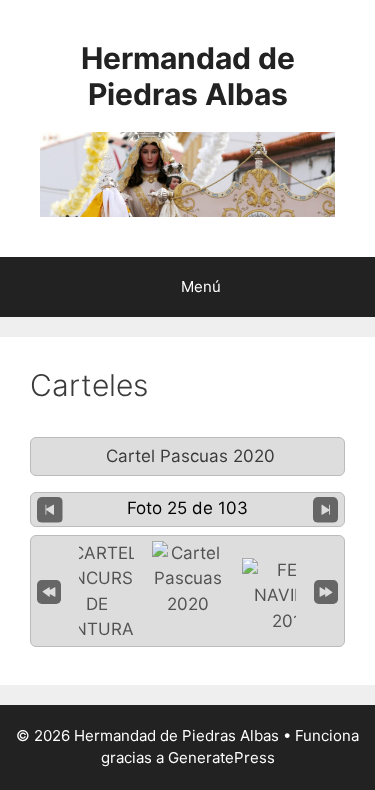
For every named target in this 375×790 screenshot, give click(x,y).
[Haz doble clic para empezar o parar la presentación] (188, 579)
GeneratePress (221, 757)
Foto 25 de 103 (187, 508)
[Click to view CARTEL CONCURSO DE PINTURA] (97, 592)
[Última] (326, 590)
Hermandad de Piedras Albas (188, 76)
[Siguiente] (326, 509)
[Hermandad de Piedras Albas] (187, 173)
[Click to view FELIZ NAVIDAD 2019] (292, 596)
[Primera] (49, 590)
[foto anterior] (50, 509)
